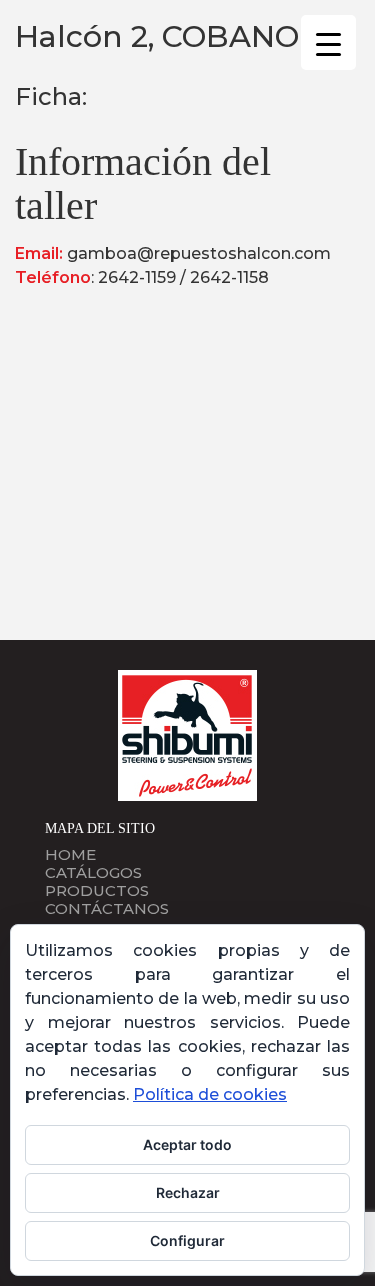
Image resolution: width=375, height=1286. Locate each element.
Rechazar (188, 1192)
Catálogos (93, 872)
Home (70, 854)
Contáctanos (107, 908)
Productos (97, 890)
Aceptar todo (187, 1144)
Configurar (187, 1240)
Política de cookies (210, 1094)
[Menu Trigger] (328, 42)
